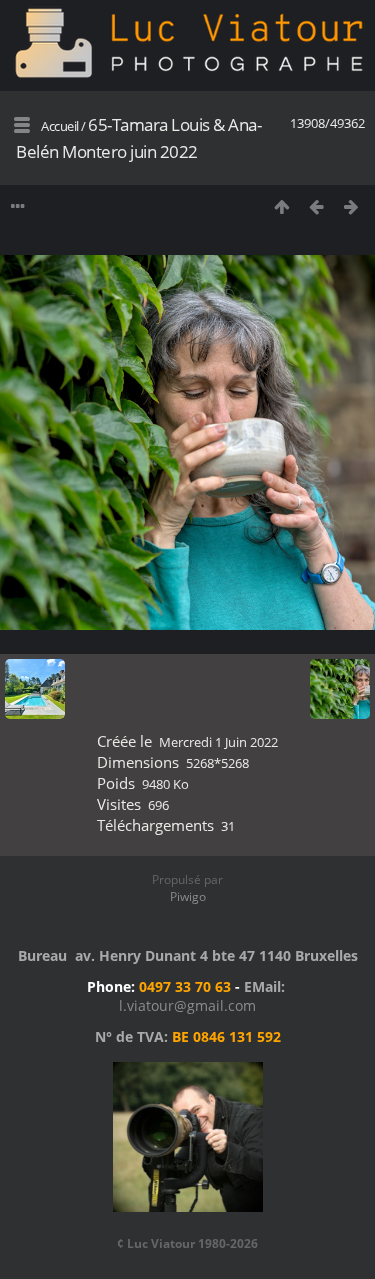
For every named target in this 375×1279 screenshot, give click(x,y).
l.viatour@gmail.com (187, 1005)
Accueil (60, 126)
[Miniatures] (281, 206)
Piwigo (188, 896)
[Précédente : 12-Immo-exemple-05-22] (316, 206)
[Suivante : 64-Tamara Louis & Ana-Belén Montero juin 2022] (351, 206)
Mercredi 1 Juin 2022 (218, 742)
